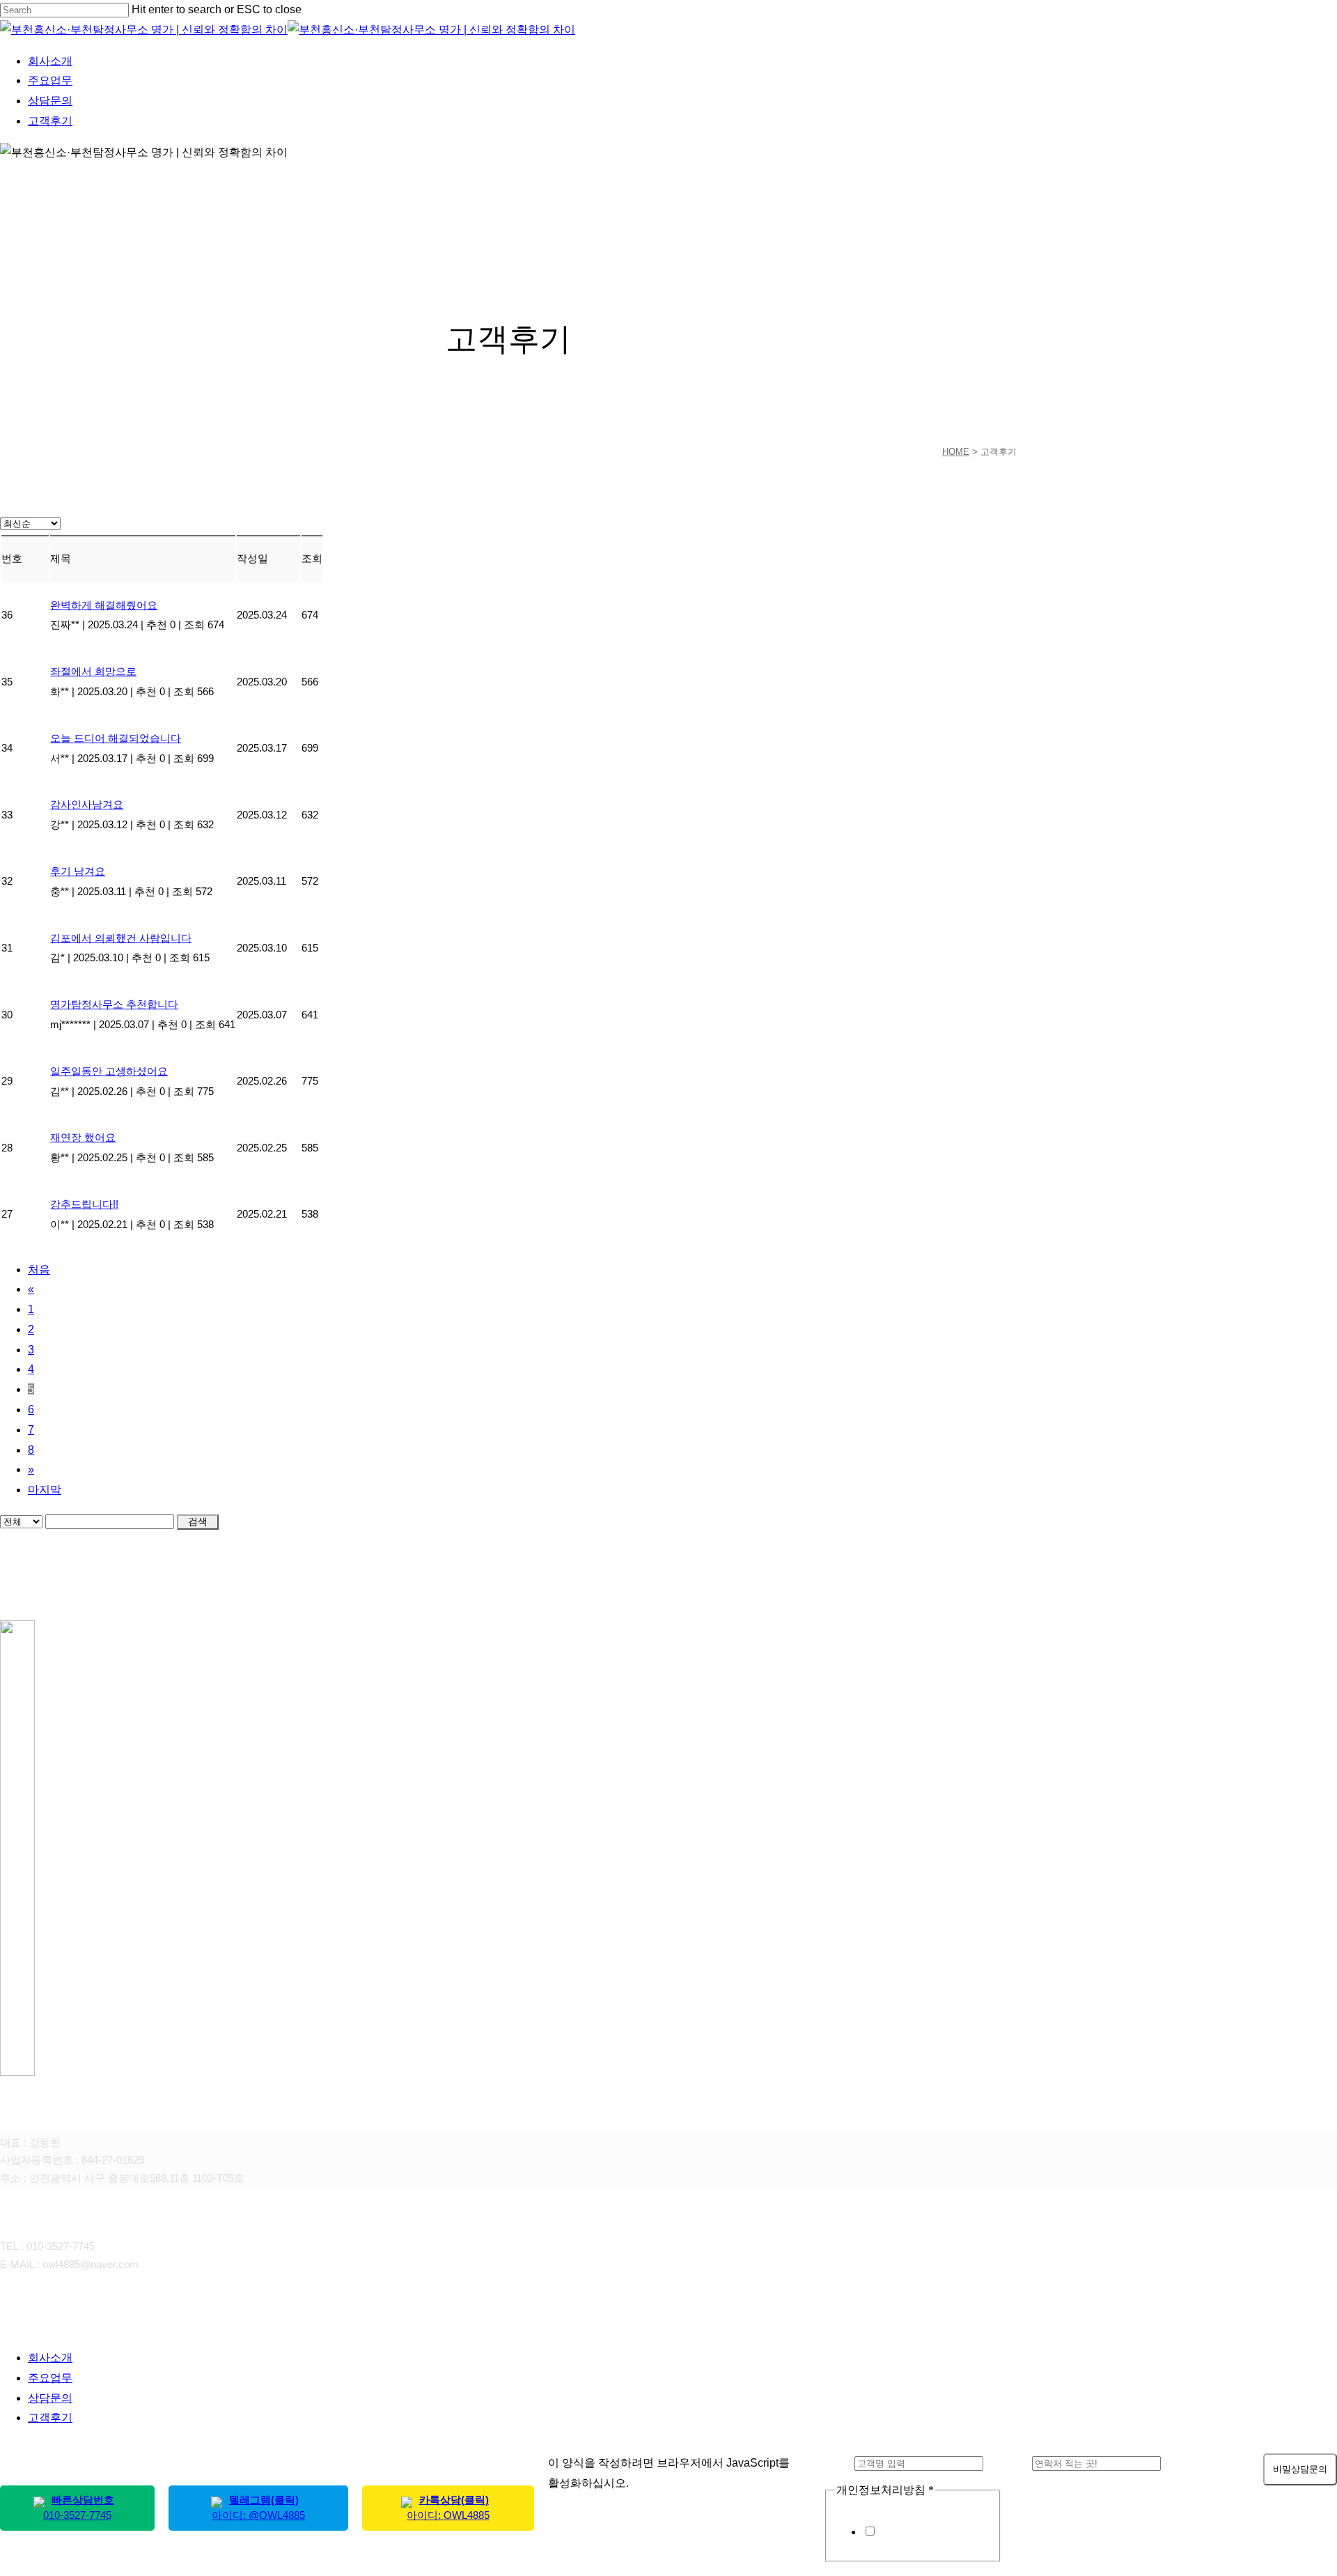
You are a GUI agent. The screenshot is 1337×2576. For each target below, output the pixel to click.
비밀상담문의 (1300, 2469)
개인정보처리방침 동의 (934, 2532)
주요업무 (50, 2378)
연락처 (1011, 2463)
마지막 (45, 1490)
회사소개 (50, 2358)
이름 (839, 2463)
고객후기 (50, 2418)
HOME (956, 452)
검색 (198, 1521)
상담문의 (50, 2398)
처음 (39, 1270)
